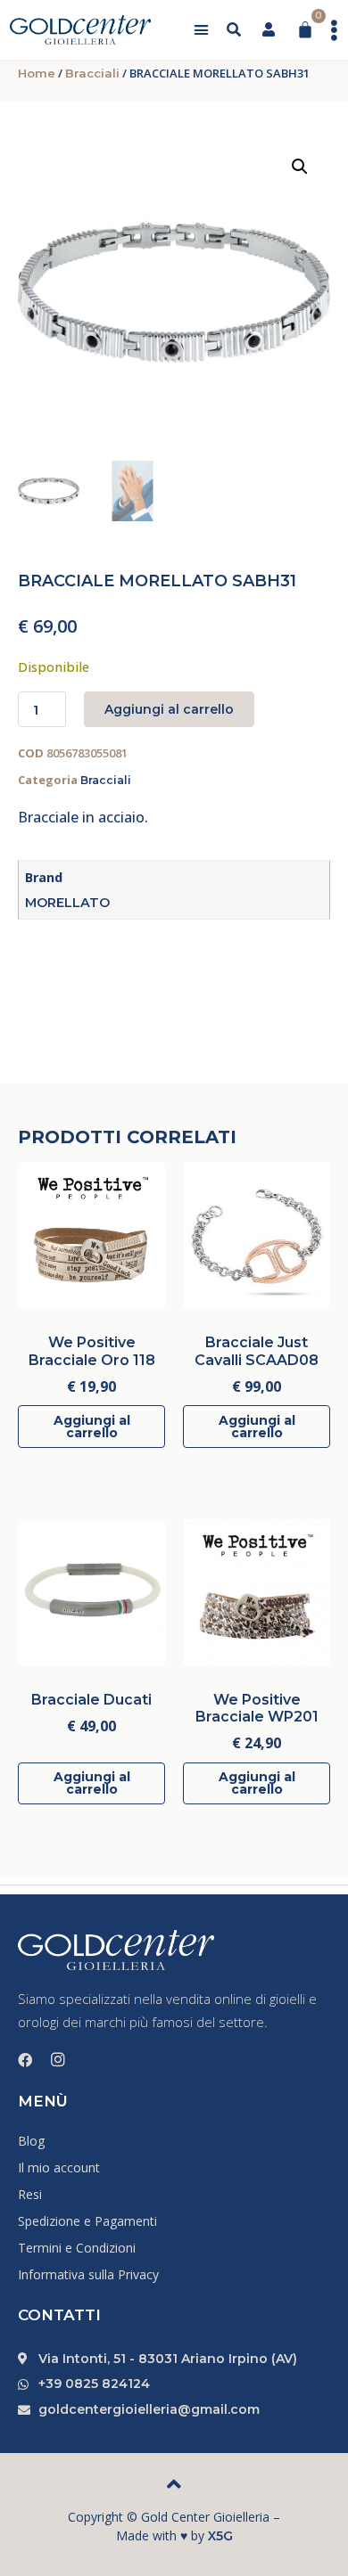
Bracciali (92, 73)
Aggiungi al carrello (169, 709)
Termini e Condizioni (77, 2248)
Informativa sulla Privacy (88, 2274)
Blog (31, 2141)
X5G (220, 2536)
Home (37, 73)
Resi (30, 2194)
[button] (202, 30)
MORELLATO (67, 903)
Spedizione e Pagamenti (87, 2221)
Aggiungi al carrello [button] (92, 1427)
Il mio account (59, 2167)
